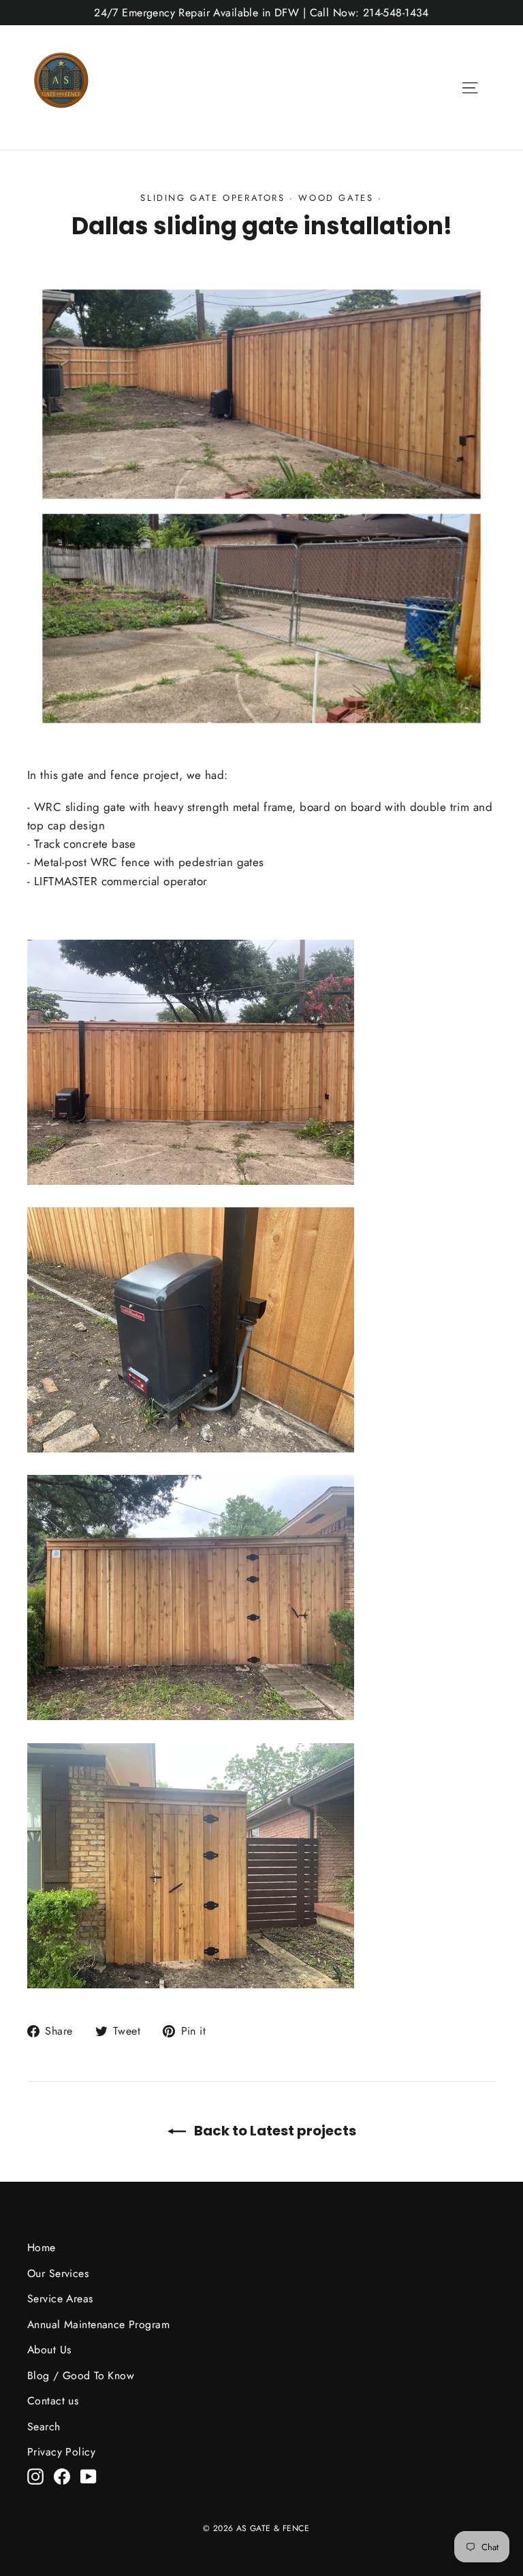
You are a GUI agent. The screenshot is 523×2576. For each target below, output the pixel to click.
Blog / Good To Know (81, 2375)
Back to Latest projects (274, 2131)
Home (42, 2247)
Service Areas (60, 2299)
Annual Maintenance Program (98, 2324)
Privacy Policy (61, 2452)
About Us (49, 2350)
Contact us (53, 2401)
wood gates (336, 198)
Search (44, 2427)
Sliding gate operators (212, 198)
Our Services (58, 2273)
